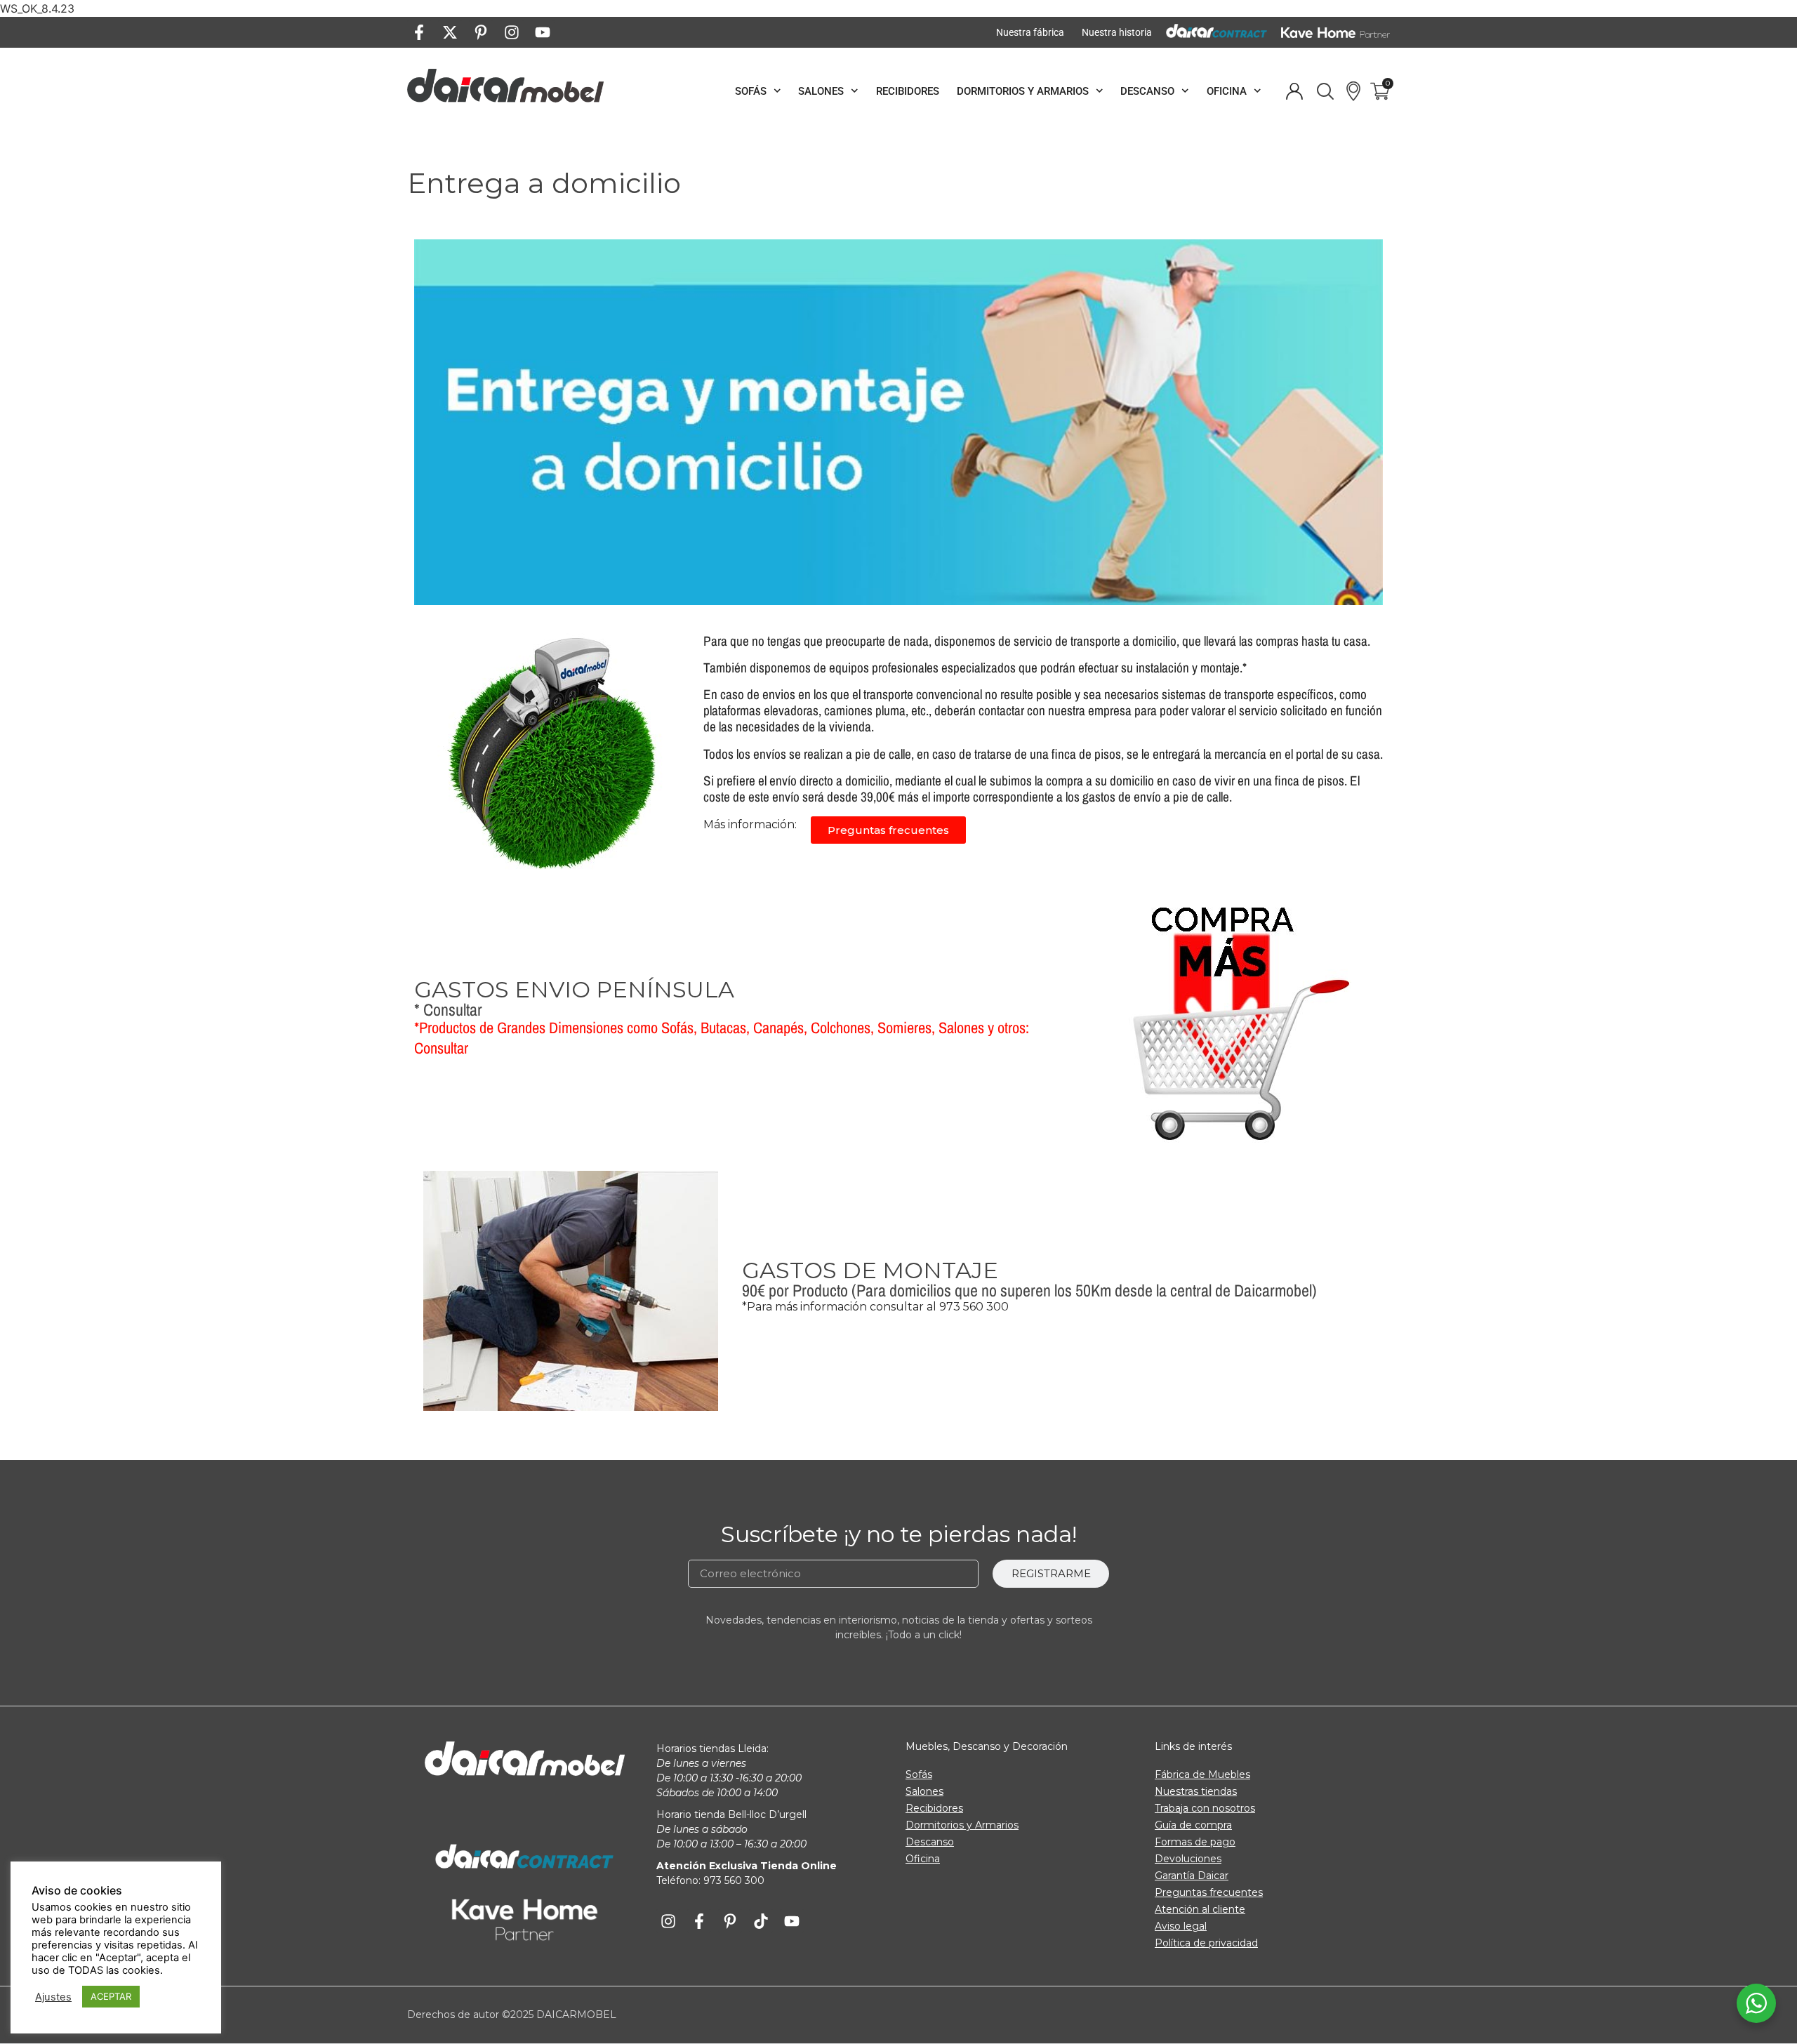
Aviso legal (1181, 1926)
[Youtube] (543, 32)
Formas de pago (1195, 1842)
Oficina (1227, 91)
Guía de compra (1193, 1825)
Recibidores (908, 91)
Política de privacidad (1206, 1943)
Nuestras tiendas (1196, 1791)
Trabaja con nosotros (1205, 1808)
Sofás (751, 91)
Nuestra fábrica (1030, 32)
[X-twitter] (450, 32)
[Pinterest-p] (481, 32)
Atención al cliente (1200, 1909)
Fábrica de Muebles (1202, 1774)
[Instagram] (512, 32)
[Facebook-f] (419, 32)
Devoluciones (1188, 1859)
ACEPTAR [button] (111, 1996)
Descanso (1147, 91)
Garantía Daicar (1192, 1876)
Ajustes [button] (53, 1997)
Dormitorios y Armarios (1023, 91)
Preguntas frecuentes (1209, 1892)
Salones (821, 91)
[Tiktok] (761, 1921)
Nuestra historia (1117, 32)
